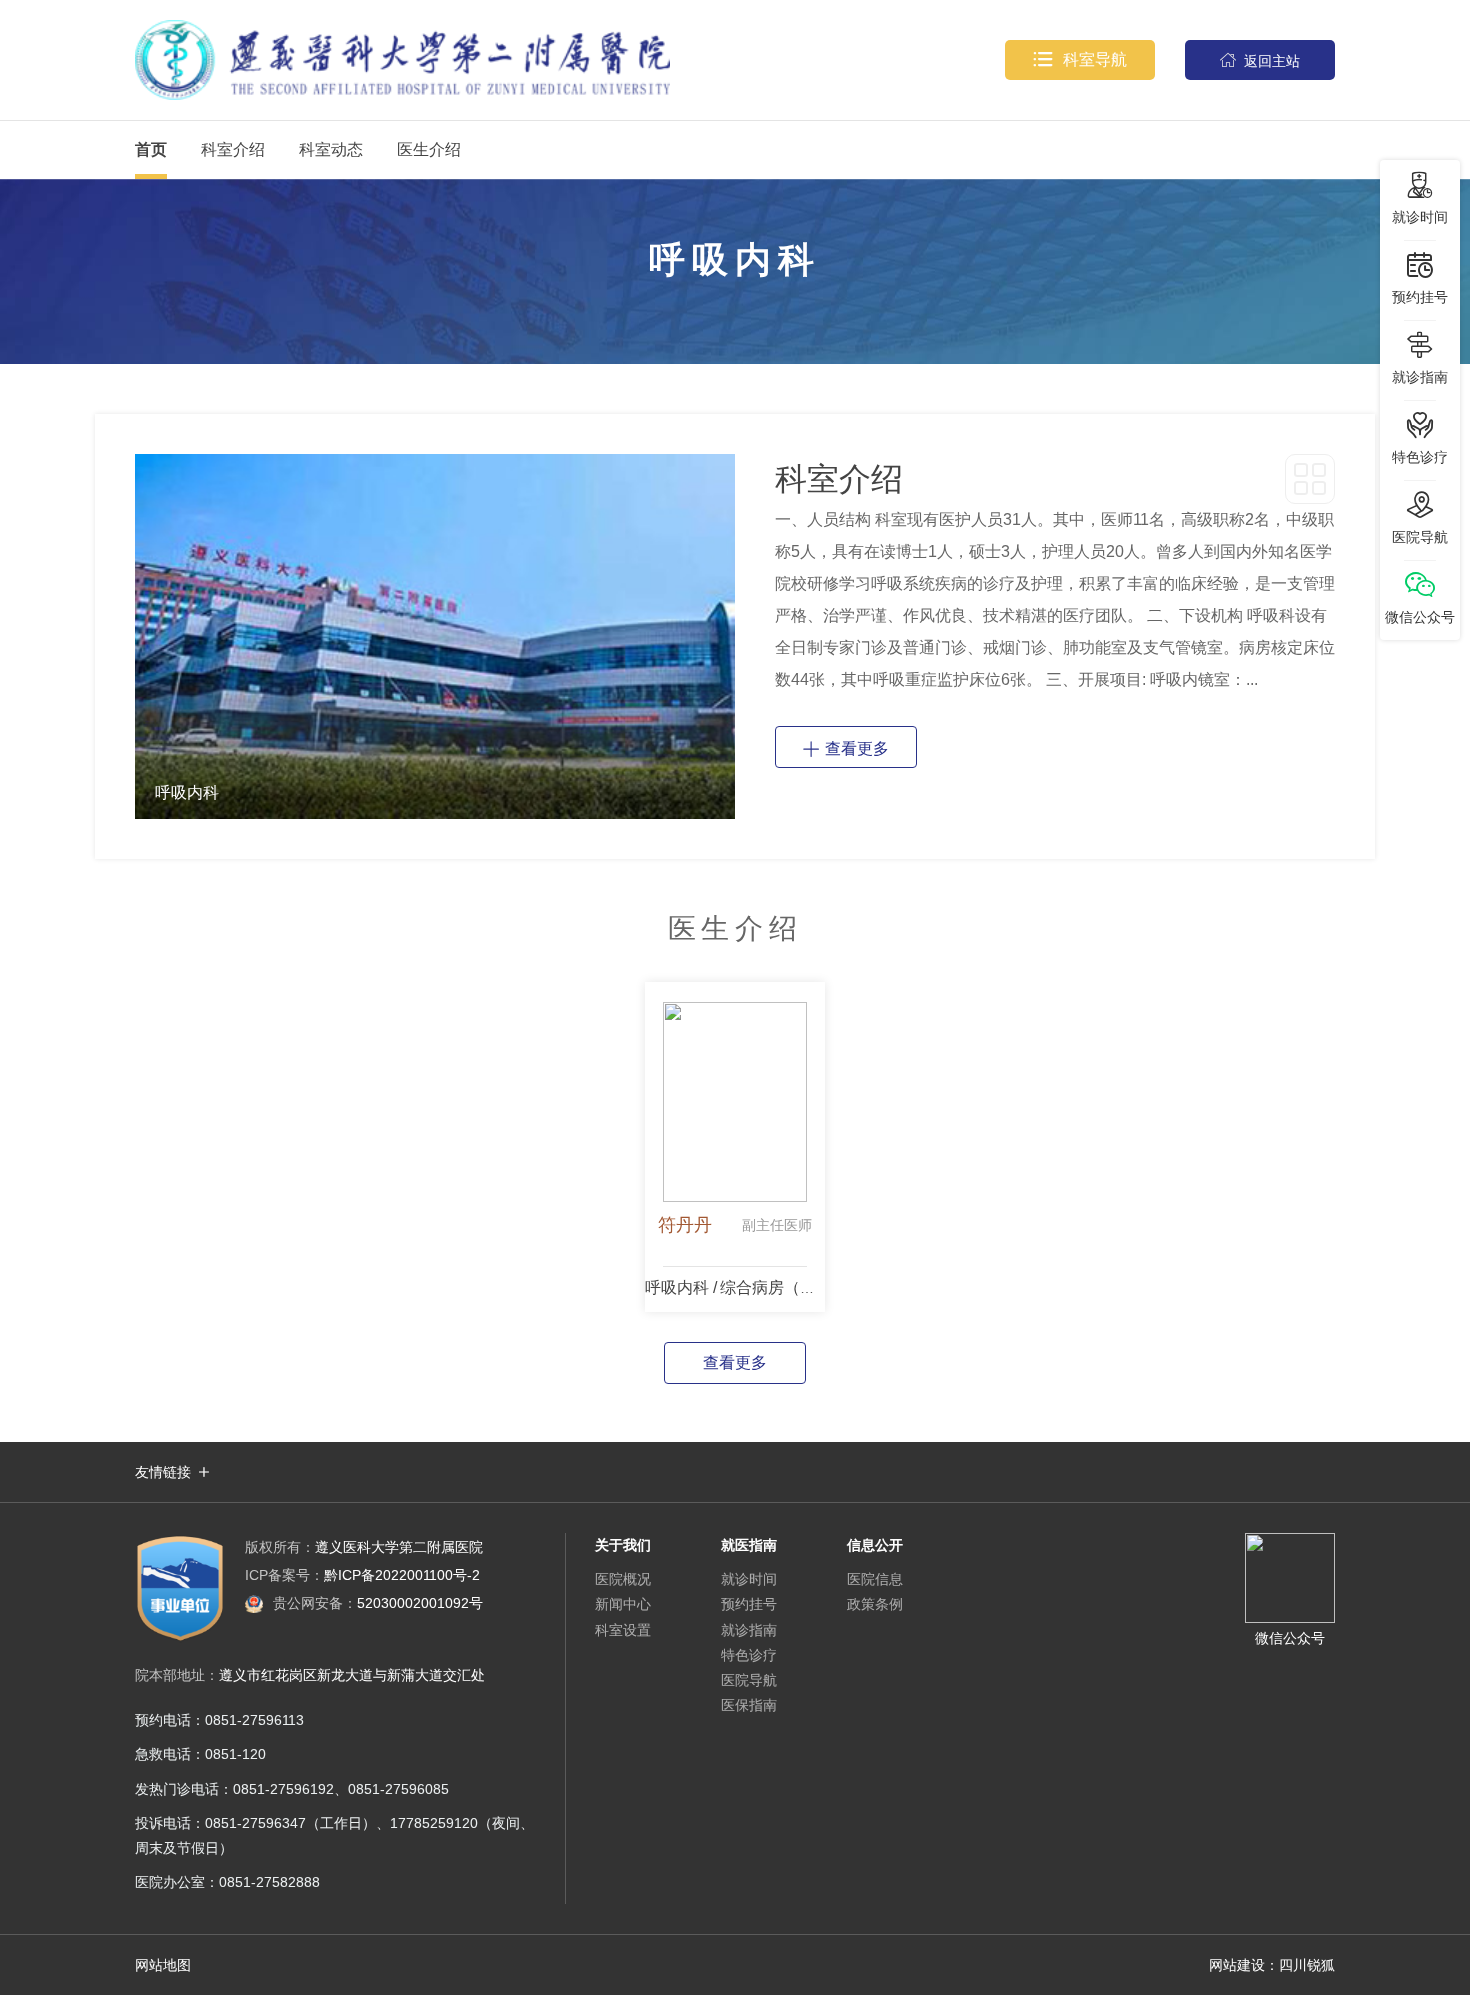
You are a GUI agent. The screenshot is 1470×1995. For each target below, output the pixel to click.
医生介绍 (429, 149)
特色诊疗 (749, 1655)
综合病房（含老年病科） (808, 1287)
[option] (435, 636)
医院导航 (749, 1680)
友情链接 (163, 1472)
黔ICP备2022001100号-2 (362, 1575)
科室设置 (623, 1630)
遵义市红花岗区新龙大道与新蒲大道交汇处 (352, 1675)
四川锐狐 (1307, 1965)
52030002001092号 (378, 1603)
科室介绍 (233, 149)
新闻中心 (623, 1604)
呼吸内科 (677, 1287)
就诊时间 (749, 1579)
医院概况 (623, 1579)
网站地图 (163, 1965)
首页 (151, 149)
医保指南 (749, 1705)
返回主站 (1260, 60)
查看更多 (846, 747)
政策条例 (875, 1604)
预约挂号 (749, 1604)
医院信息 (875, 1579)
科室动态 (331, 149)
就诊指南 (749, 1630)
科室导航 (1080, 59)
